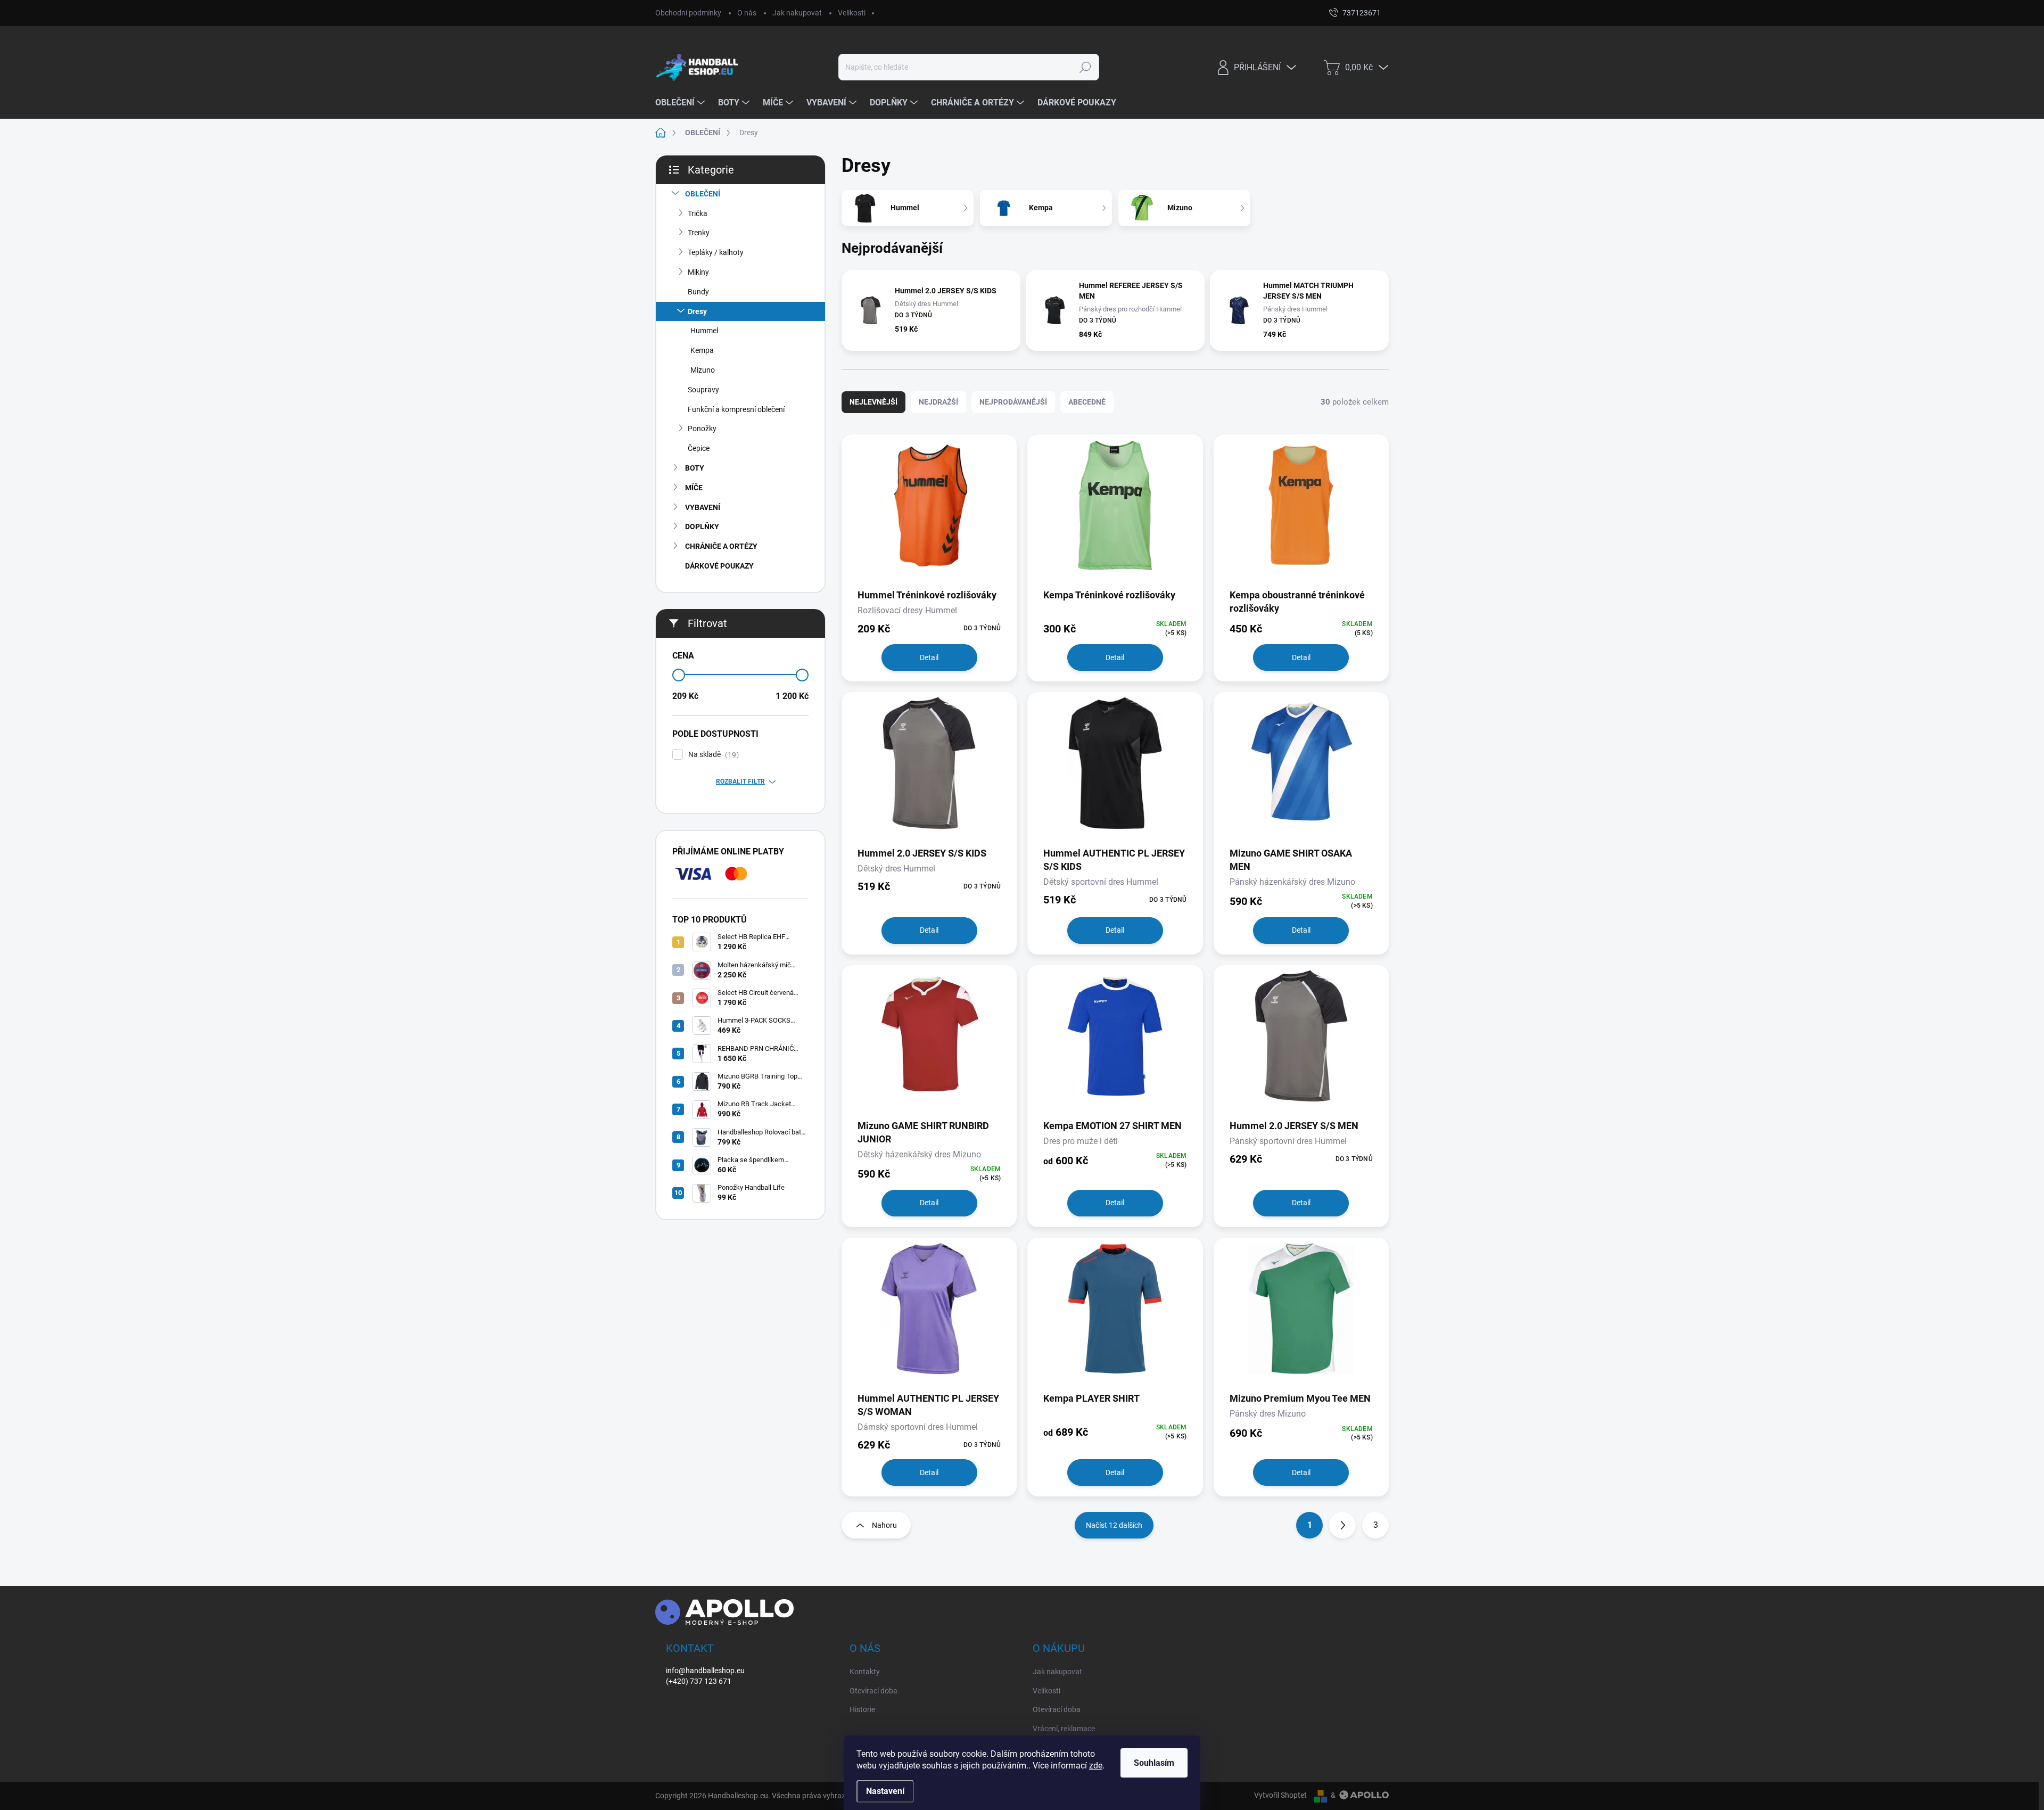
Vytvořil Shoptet (1280, 1795)
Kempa (702, 350)
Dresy (697, 311)
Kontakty (865, 1672)
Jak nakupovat (797, 13)
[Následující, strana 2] (1342, 1525)
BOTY (695, 468)
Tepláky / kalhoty (716, 252)
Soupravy (703, 390)
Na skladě (712, 755)
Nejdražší (938, 402)
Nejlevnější (873, 402)
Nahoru (884, 1525)
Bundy (698, 292)
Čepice (699, 448)
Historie (862, 1709)
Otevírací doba (873, 1691)
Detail (929, 657)
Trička (698, 213)
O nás (747, 13)
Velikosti (852, 13)
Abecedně (1087, 402)
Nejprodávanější (1013, 402)
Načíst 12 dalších (1114, 1525)
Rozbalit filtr (740, 781)
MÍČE (694, 488)
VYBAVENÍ (703, 507)
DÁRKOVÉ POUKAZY (719, 566)
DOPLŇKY (702, 526)
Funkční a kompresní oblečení (736, 409)
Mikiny (698, 272)
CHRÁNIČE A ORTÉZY (721, 546)
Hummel (704, 331)
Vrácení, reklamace (1064, 1729)
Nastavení (885, 1791)
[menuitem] (681, 103)
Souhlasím (1154, 1763)
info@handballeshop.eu (705, 1671)
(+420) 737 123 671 (699, 1681)
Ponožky (702, 429)
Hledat (1085, 67)
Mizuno (703, 370)
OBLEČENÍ (703, 194)
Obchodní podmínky (688, 13)
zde (1096, 1766)
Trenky (699, 233)
